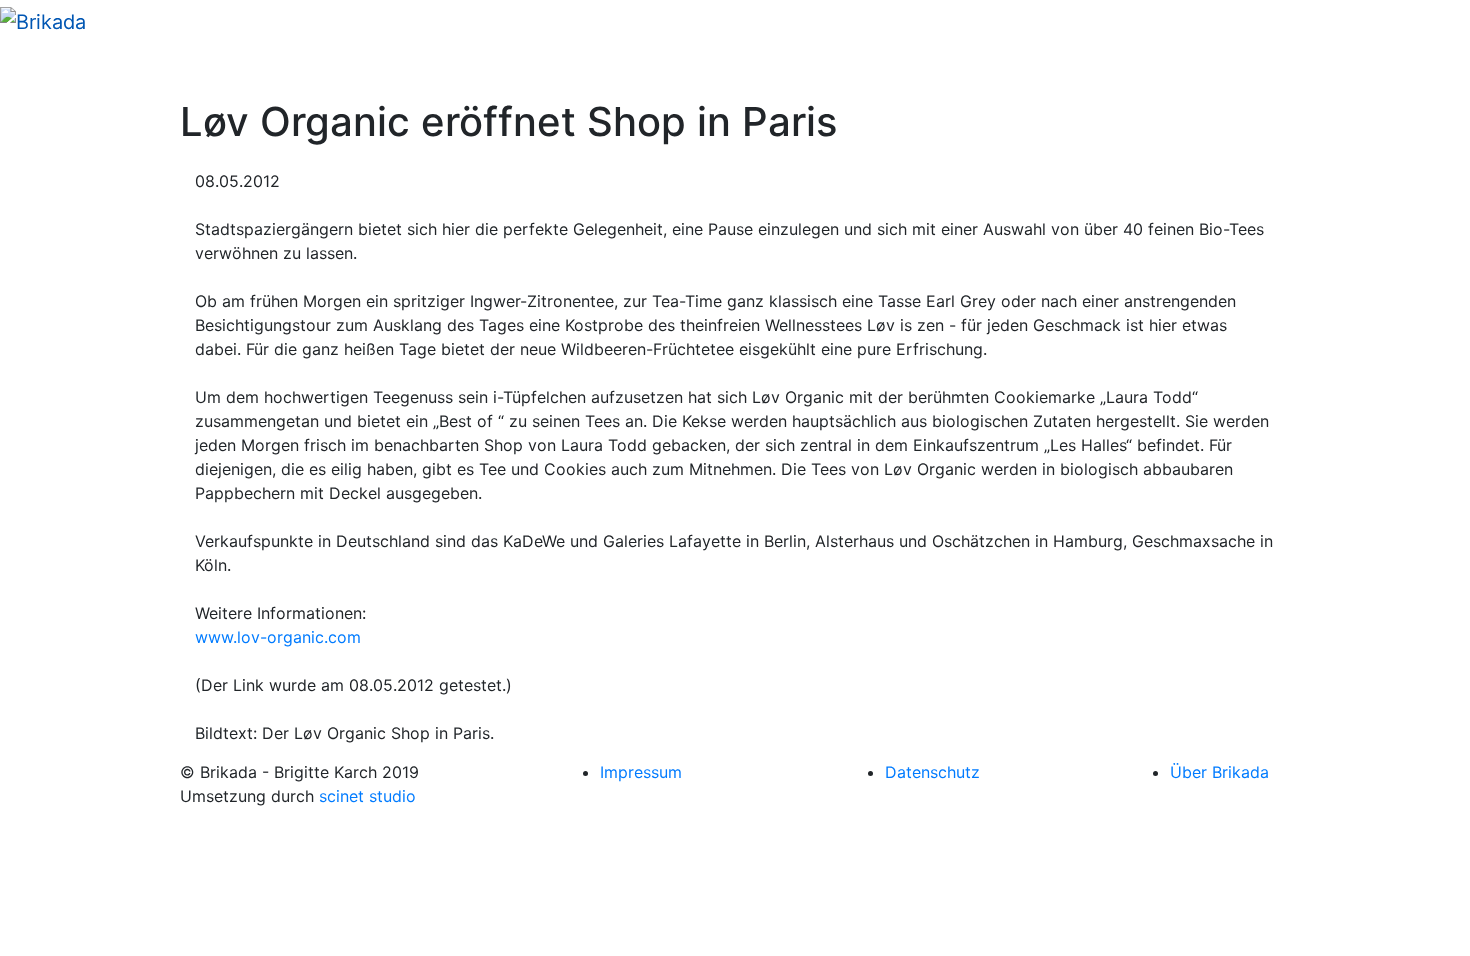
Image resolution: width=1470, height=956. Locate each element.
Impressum (641, 772)
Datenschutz (932, 772)
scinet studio (367, 796)
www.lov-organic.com (278, 637)
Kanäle (141, 70)
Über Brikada (1219, 772)
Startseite (61, 70)
